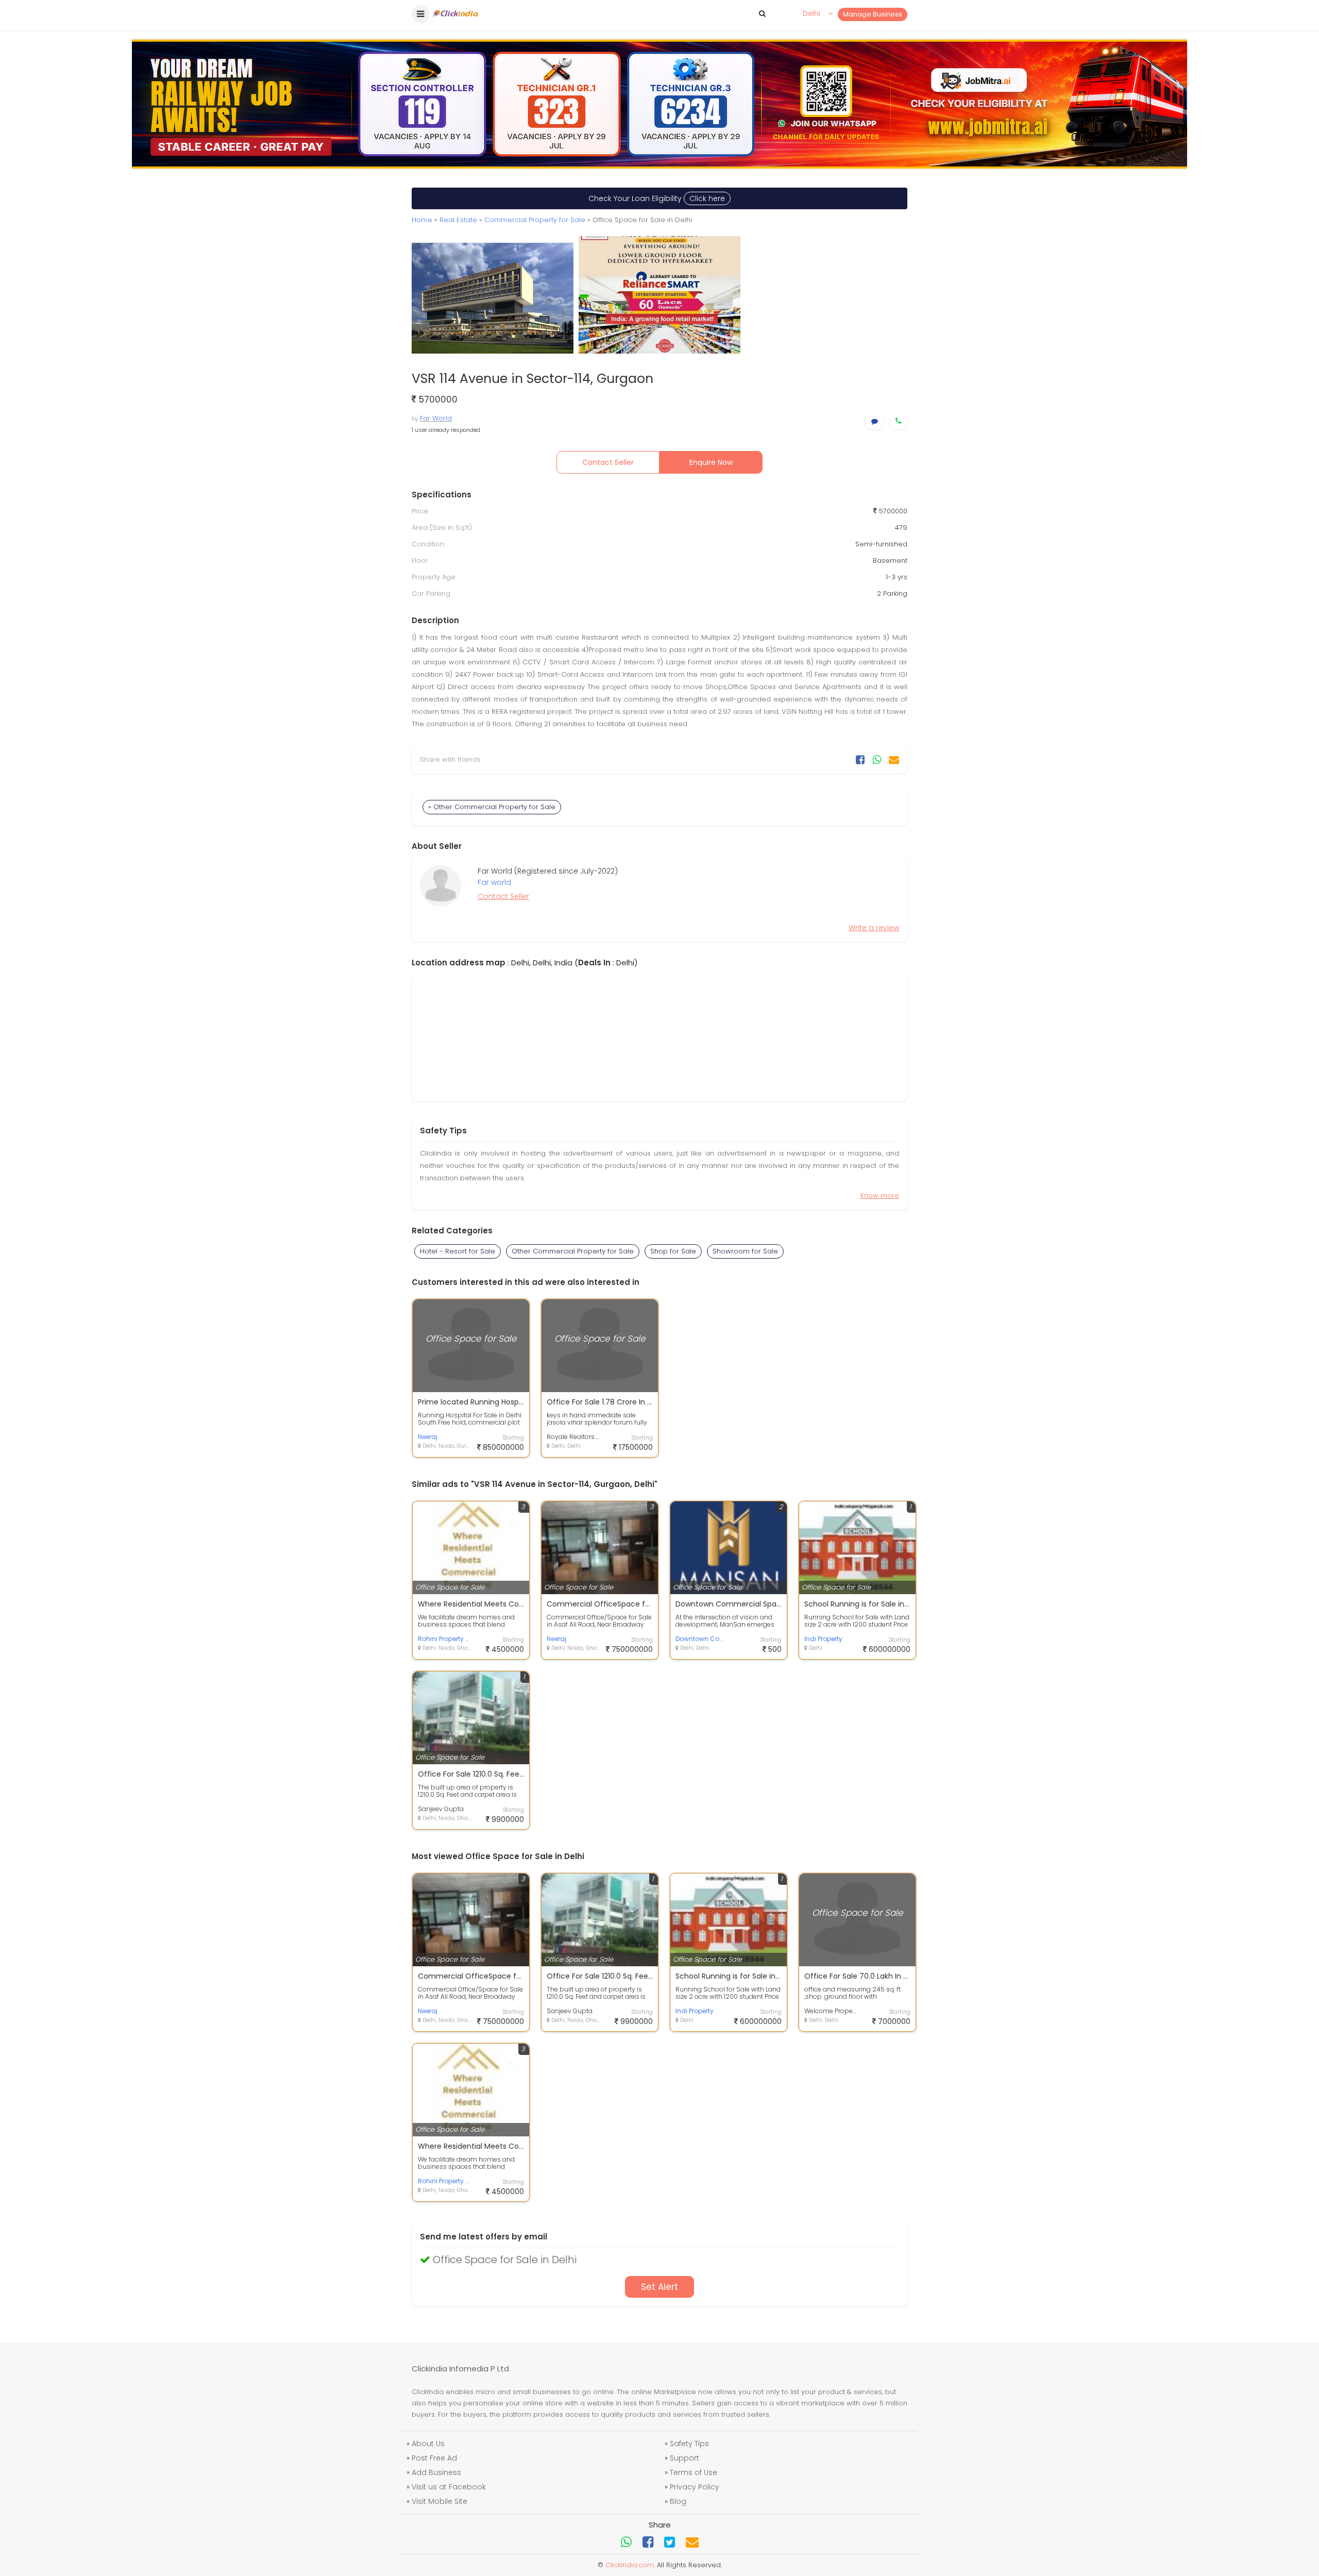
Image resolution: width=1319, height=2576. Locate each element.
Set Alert (659, 2287)
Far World (436, 418)
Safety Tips (689, 2444)
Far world (494, 882)
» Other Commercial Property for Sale (492, 807)
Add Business (436, 2472)
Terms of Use (694, 2472)
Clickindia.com (630, 2565)
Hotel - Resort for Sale (458, 1251)
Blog (678, 2501)
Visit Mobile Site (439, 2501)
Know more (880, 1195)
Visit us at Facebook (449, 2487)
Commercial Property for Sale (535, 220)
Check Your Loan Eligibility (657, 198)
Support (684, 2458)
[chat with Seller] (875, 421)
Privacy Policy (695, 2487)
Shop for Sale (673, 1251)
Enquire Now (711, 462)
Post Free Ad (434, 2458)
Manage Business (873, 14)
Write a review (874, 928)
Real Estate (458, 220)
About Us (428, 2444)
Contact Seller (608, 462)
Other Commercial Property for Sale (573, 1251)
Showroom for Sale (745, 1251)
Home (422, 220)
